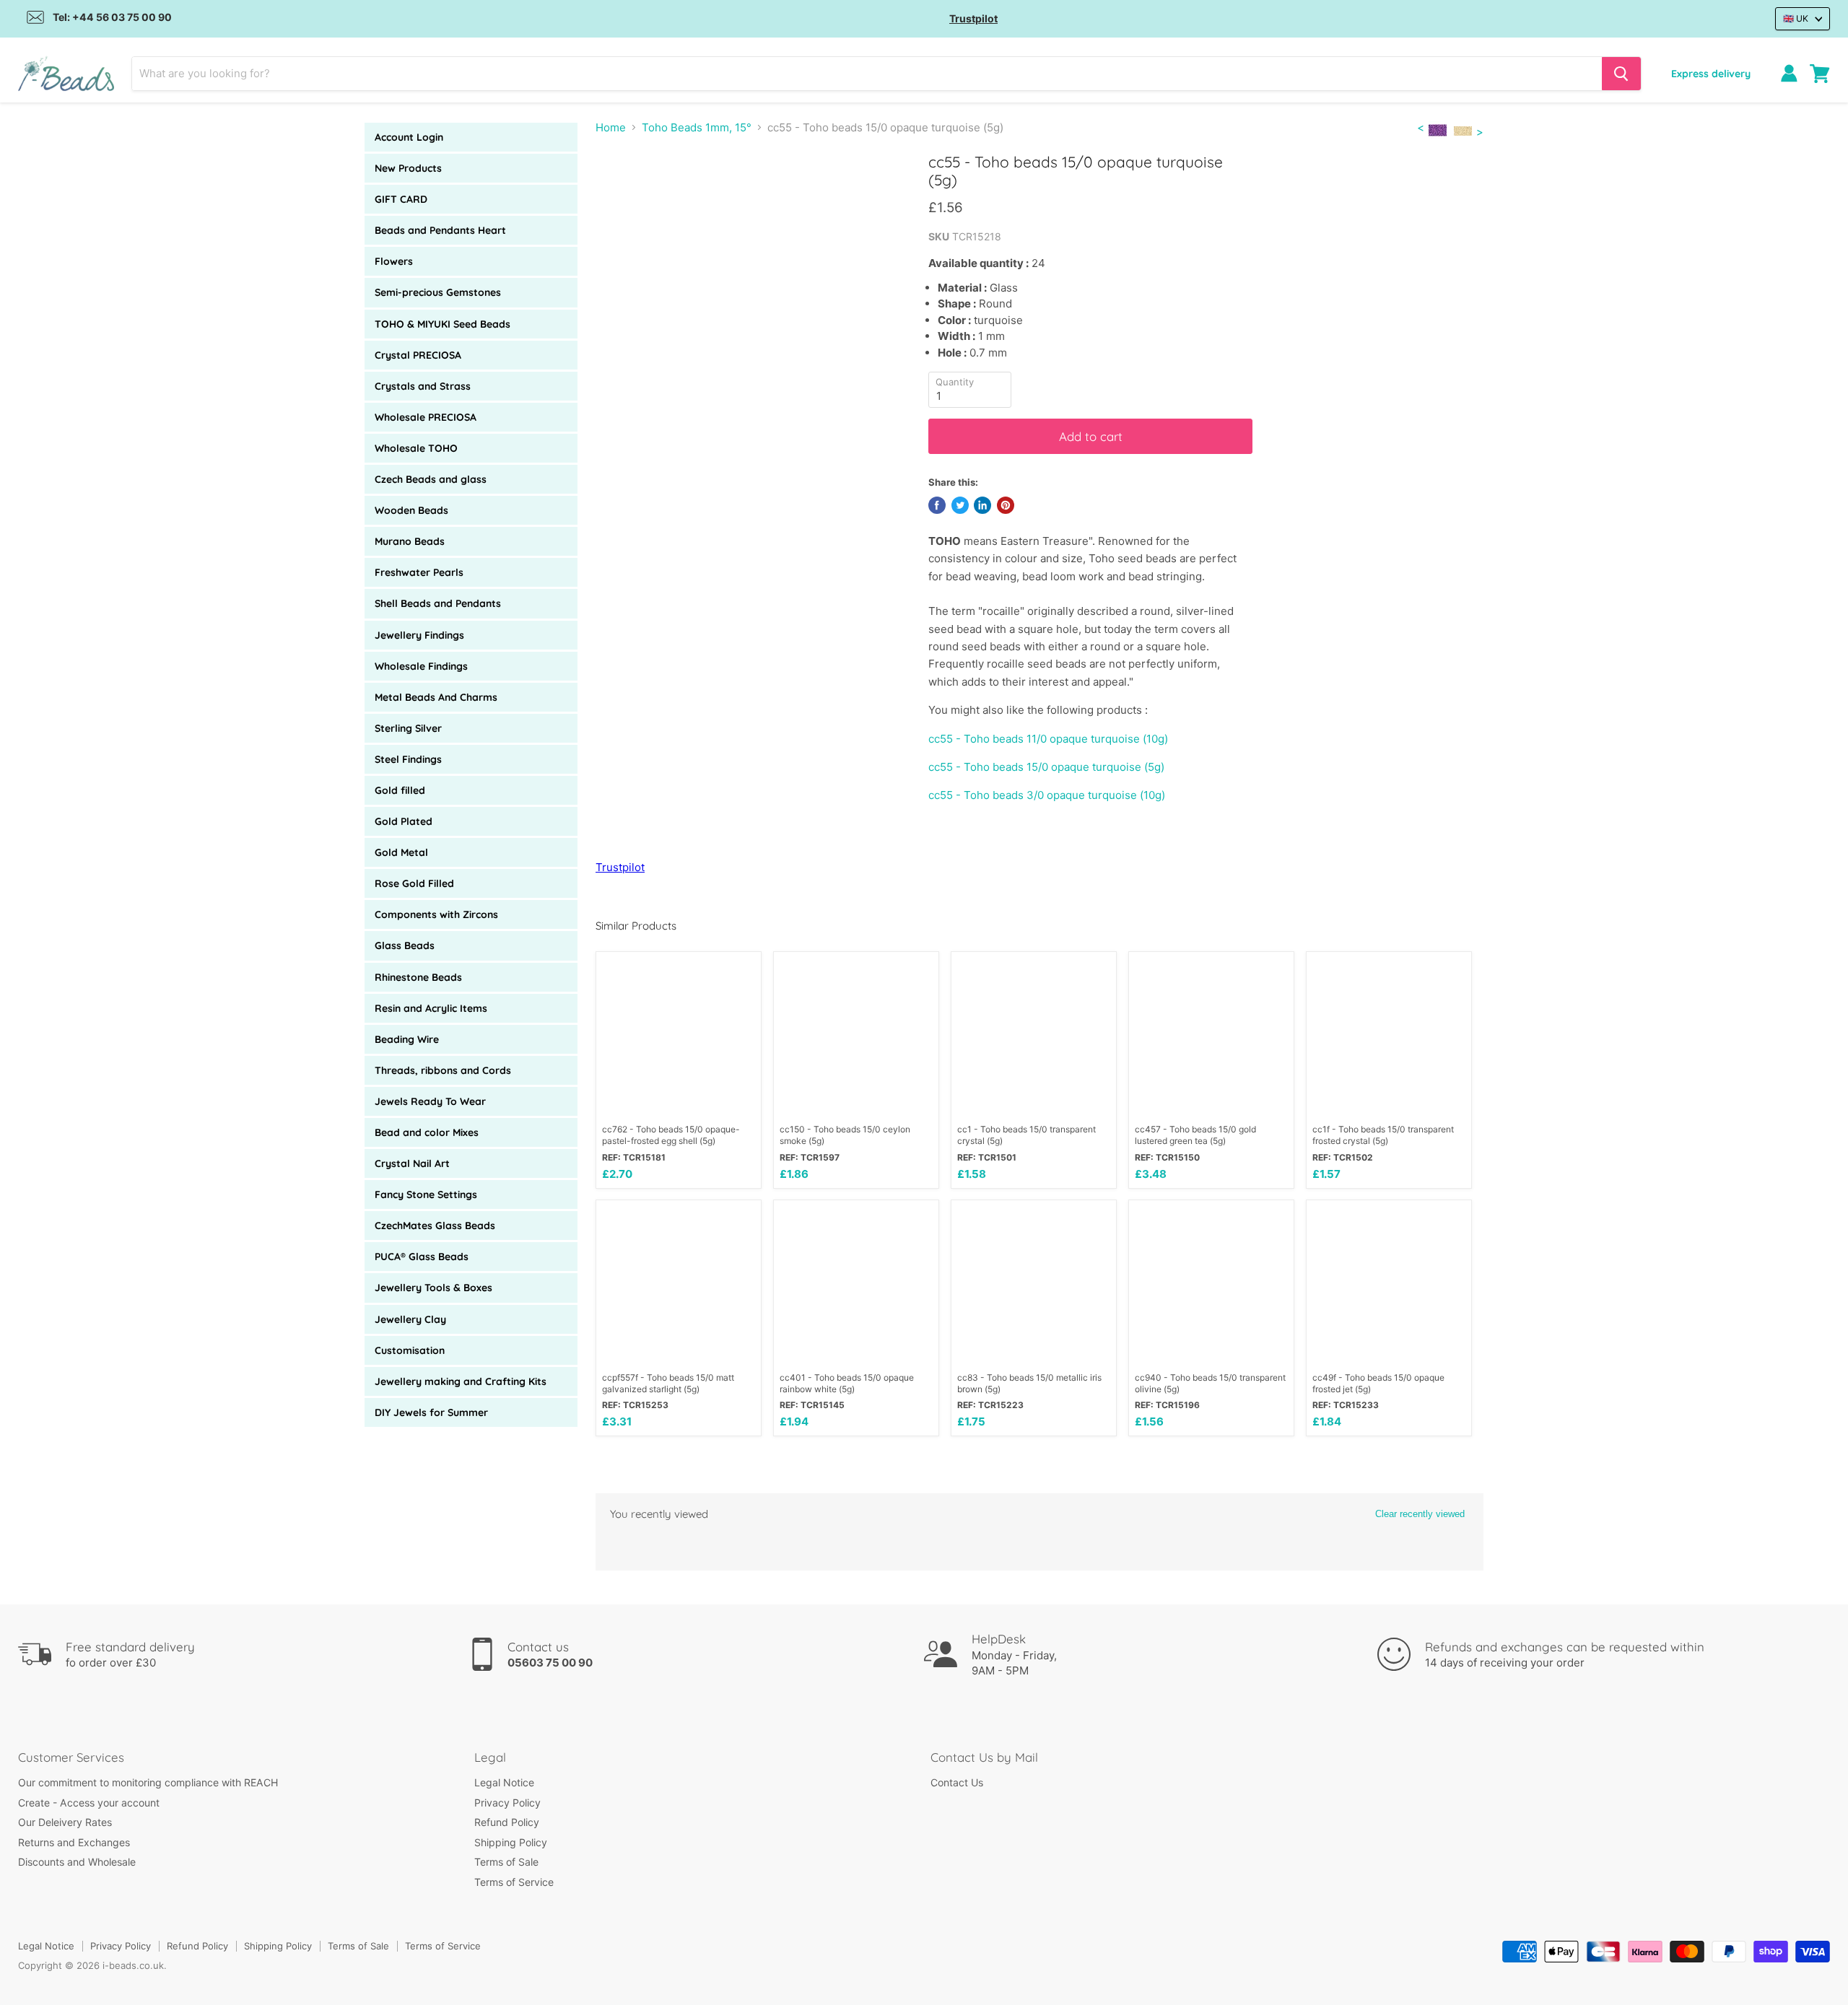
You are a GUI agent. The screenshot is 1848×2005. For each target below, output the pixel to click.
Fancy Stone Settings (426, 1194)
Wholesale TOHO (416, 448)
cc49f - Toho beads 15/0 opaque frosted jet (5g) (1378, 1383)
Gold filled (400, 790)
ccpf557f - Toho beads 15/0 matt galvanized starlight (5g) (668, 1383)
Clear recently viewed (1420, 1514)
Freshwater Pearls (419, 572)
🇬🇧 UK (1796, 18)
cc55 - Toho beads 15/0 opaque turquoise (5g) (1046, 767)
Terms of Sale (506, 1862)
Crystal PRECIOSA (418, 355)
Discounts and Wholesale (77, 1862)
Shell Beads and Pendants (438, 603)
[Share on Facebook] (937, 505)
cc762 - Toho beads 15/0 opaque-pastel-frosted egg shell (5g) (671, 1135)
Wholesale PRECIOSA (426, 417)
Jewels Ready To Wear (430, 1101)
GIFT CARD (401, 199)
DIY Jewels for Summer (431, 1412)
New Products (408, 168)
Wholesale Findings (421, 666)
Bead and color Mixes (427, 1132)
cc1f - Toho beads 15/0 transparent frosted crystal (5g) (1383, 1135)
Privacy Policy (507, 1803)
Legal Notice (504, 1782)
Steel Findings (408, 759)
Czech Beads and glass (431, 479)
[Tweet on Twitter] (960, 505)
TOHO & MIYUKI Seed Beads (443, 324)
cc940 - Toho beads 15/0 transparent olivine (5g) (1210, 1383)
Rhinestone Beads (418, 977)
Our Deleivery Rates (65, 1822)
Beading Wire (407, 1039)
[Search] (1621, 74)
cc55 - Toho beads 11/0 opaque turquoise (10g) (1048, 739)
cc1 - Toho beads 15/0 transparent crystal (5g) (1027, 1135)
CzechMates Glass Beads (435, 1226)
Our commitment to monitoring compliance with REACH (148, 1782)
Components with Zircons (436, 914)
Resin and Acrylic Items (431, 1008)
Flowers (394, 261)
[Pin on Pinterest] (1006, 505)
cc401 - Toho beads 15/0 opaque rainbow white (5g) (847, 1383)
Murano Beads (410, 541)
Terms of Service (514, 1882)
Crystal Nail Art (412, 1163)
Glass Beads (405, 945)
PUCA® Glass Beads (422, 1257)
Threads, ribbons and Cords (443, 1070)
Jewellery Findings (419, 635)
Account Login (409, 137)
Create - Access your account (89, 1803)
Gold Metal (401, 852)
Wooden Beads (411, 510)
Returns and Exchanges (74, 1842)
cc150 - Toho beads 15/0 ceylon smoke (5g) (845, 1135)
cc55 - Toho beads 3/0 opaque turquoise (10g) (1047, 795)
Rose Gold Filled (414, 883)
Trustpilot (973, 18)
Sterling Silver (408, 728)
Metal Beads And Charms (436, 697)
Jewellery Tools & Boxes (433, 1288)
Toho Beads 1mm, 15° (697, 127)
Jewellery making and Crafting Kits (461, 1381)
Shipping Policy (511, 1842)
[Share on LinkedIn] (982, 505)
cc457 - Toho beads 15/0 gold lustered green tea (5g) (1195, 1135)
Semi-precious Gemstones (438, 292)
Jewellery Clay (410, 1319)
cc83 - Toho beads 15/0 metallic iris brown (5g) (1029, 1383)
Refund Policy (507, 1822)
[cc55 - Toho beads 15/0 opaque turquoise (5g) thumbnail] (650, 194)
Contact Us (957, 1782)
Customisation (410, 1350)
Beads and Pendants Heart (440, 230)
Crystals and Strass (423, 386)
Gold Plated (404, 821)
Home (611, 127)
